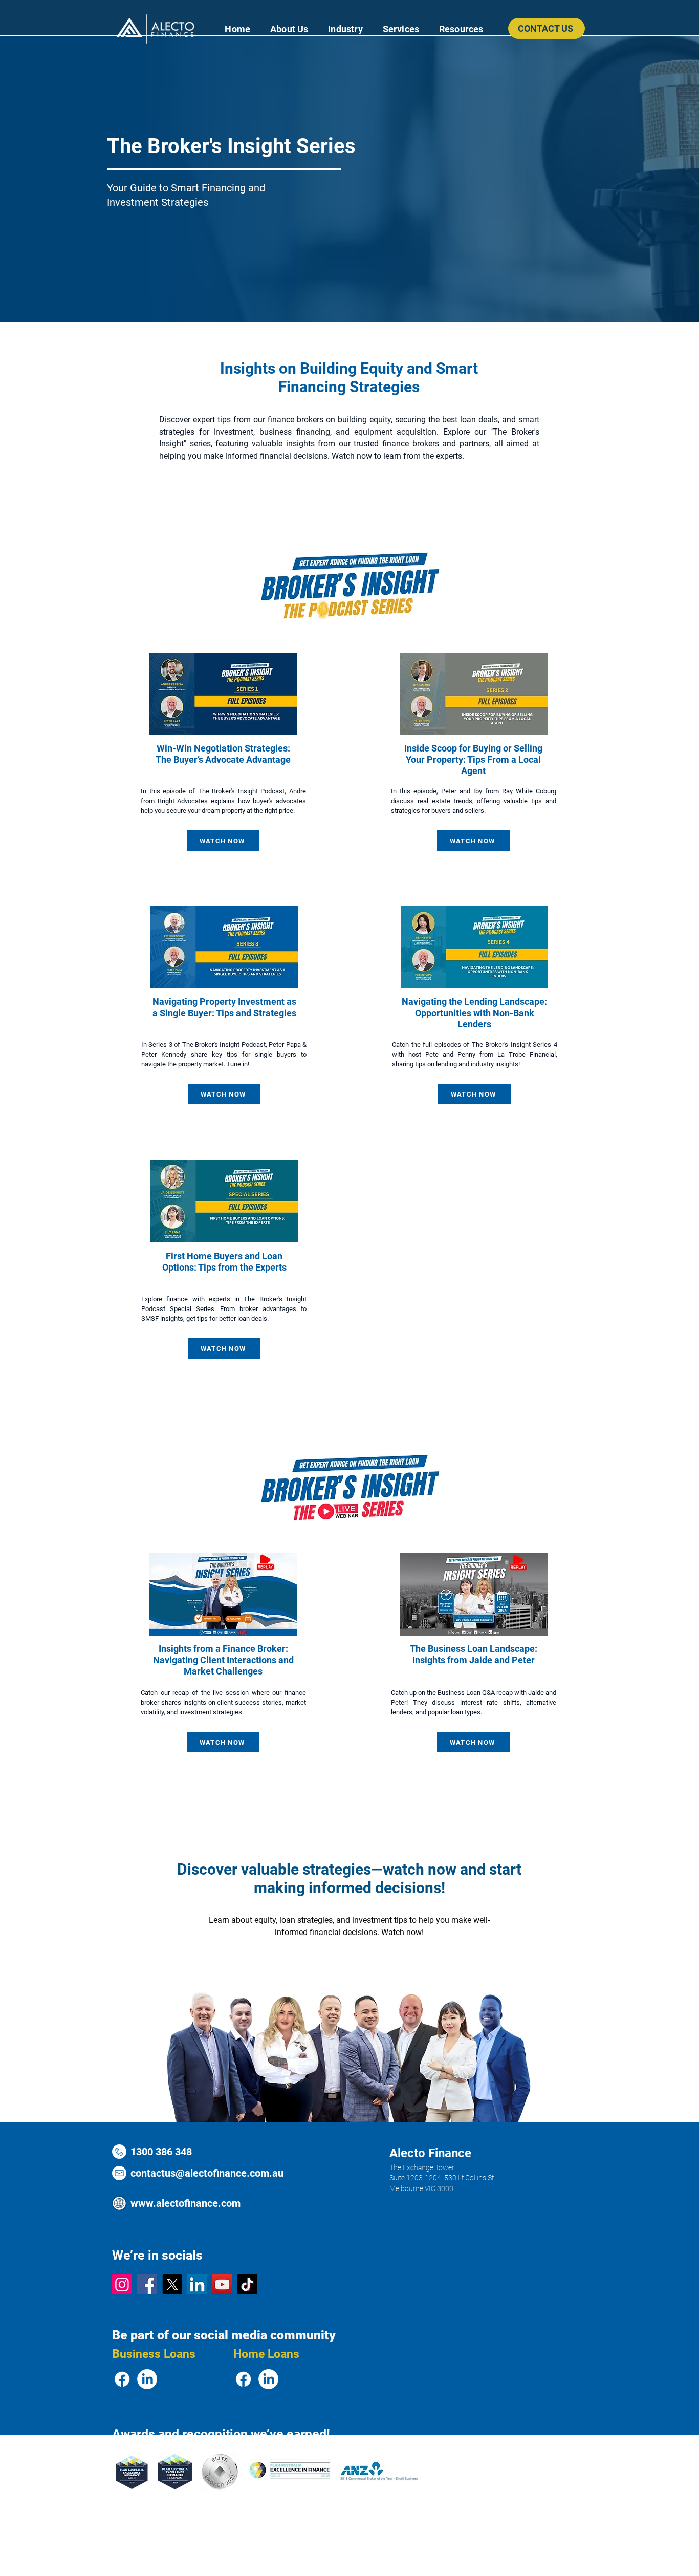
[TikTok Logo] (247, 2284)
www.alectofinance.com (185, 2203)
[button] (345, 29)
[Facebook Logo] (147, 2284)
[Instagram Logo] (122, 2284)
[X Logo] (172, 2284)
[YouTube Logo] (222, 2284)
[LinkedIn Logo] (197, 2284)
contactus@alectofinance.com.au (207, 2173)
